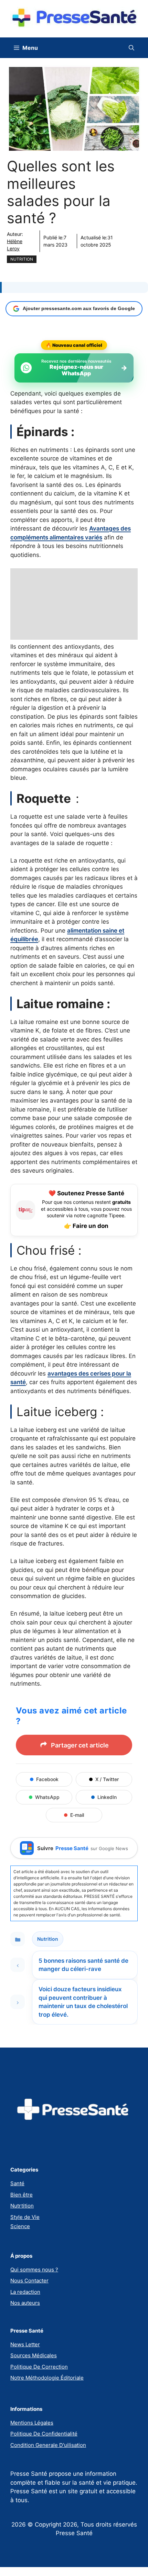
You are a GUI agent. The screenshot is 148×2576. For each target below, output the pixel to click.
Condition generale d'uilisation (48, 2445)
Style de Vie (25, 2217)
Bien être (22, 2195)
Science (20, 2226)
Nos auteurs (25, 2303)
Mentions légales (32, 2423)
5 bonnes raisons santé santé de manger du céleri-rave (83, 1965)
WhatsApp (47, 1797)
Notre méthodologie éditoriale (47, 2378)
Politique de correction (39, 2367)
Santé (17, 2183)
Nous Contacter (29, 2281)
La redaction (25, 2292)
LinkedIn (107, 1797)
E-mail (77, 1815)
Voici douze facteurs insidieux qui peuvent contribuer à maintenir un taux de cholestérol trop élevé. (83, 2002)
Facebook (47, 1779)
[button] (131, 48)
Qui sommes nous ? (34, 2270)
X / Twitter (107, 1779)
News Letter (25, 2344)
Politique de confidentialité (44, 2434)
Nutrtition (22, 2206)
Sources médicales (34, 2355)
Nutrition (22, 259)
